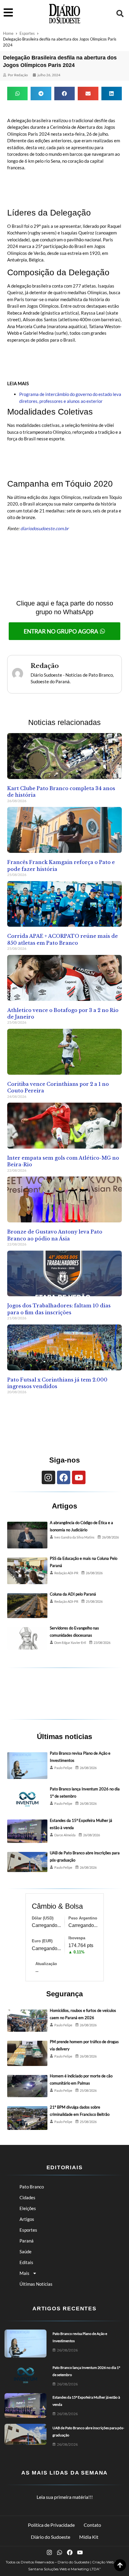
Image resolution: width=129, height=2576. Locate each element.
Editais (26, 2262)
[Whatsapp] (60, 2552)
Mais (24, 2273)
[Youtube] (79, 1477)
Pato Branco (32, 2187)
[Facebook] (64, 1477)
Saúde (25, 2251)
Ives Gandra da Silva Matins (74, 1537)
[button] (120, 14)
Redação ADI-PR (66, 1573)
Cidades (27, 2197)
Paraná (27, 2241)
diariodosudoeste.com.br (45, 528)
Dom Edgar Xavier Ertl (70, 1643)
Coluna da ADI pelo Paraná (73, 1594)
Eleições (28, 2208)
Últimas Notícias (36, 2284)
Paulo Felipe (63, 1768)
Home (8, 33)
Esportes (27, 33)
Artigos (27, 2219)
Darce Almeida (65, 1835)
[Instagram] (48, 1477)
